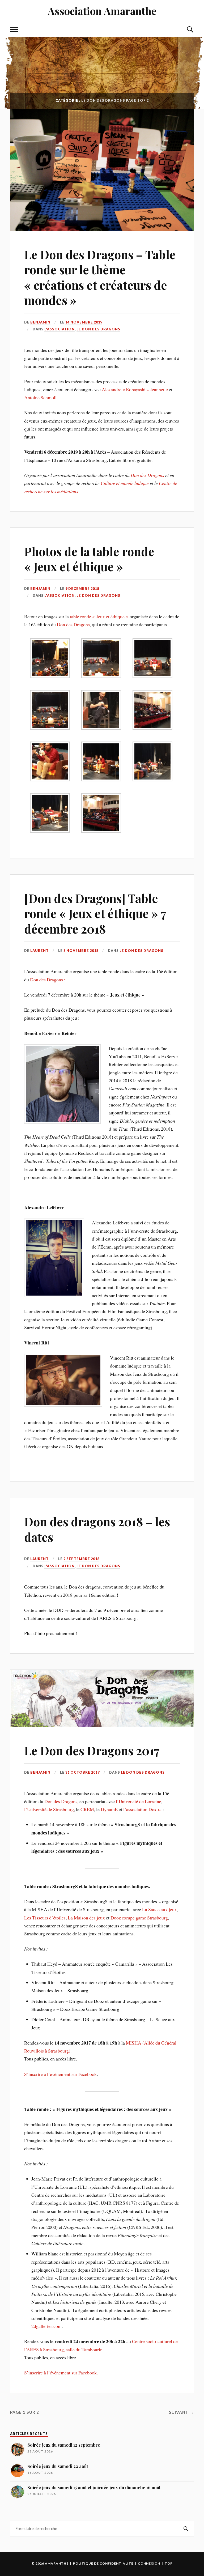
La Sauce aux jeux (160, 1909)
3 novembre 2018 (81, 951)
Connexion (149, 2563)
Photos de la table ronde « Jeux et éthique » (89, 559)
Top (169, 2563)
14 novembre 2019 (84, 322)
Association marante (102, 11)
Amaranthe (57, 2563)
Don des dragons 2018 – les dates (97, 1529)
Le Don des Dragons (98, 329)
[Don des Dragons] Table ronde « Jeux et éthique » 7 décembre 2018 (95, 913)
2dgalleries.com (46, 2326)
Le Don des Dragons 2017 (92, 1750)
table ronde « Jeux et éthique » (99, 616)
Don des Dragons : (48, 980)
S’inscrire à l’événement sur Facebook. (61, 2373)
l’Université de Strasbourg (49, 1809)
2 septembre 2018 (81, 1559)
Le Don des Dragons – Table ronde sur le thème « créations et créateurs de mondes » (100, 277)
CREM (87, 1809)
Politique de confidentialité (103, 2563)
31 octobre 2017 (82, 1772)
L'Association (59, 329)
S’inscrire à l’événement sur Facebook (60, 2074)
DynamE (109, 1809)
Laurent (39, 951)
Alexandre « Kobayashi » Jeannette (135, 389)
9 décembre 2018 (82, 589)
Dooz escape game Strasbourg (139, 1918)
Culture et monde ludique (125, 483)
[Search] (186, 2529)
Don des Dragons (147, 475)
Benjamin (40, 322)
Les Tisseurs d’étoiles (45, 1918)
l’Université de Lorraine (139, 1801)
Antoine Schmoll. (41, 397)
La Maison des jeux (86, 1918)
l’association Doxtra (142, 1809)
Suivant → (181, 2412)
